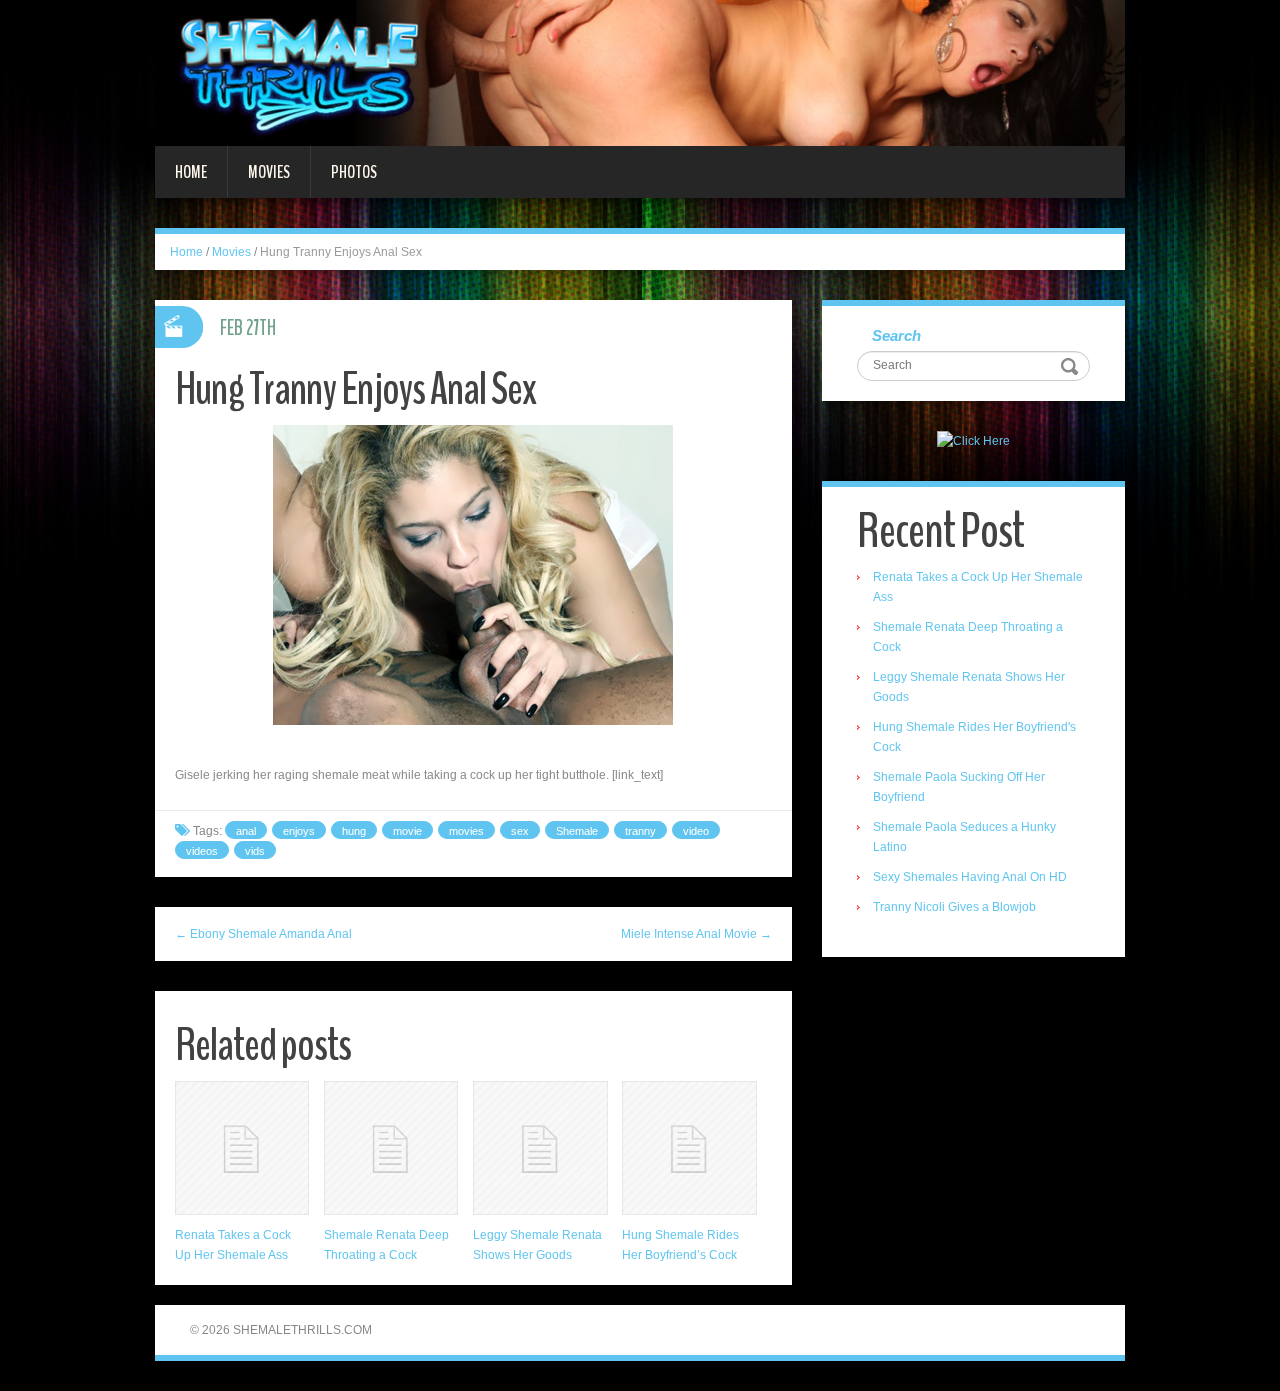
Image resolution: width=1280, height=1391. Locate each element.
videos (202, 851)
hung (354, 831)
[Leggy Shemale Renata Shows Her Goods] (540, 1148)
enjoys (299, 831)
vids (255, 851)
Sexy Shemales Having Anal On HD (970, 877)
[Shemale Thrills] (640, 72)
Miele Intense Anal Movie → (696, 934)
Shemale (577, 831)
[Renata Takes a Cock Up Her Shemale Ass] (242, 1148)
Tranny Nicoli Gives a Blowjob (954, 907)
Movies (269, 172)
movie (407, 831)
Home (191, 172)
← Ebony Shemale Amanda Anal (263, 934)
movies (466, 831)
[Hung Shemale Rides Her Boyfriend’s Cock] (689, 1148)
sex (520, 831)
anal (246, 831)
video (696, 831)
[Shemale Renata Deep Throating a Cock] (391, 1148)
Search (896, 335)
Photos (354, 172)
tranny (640, 831)
